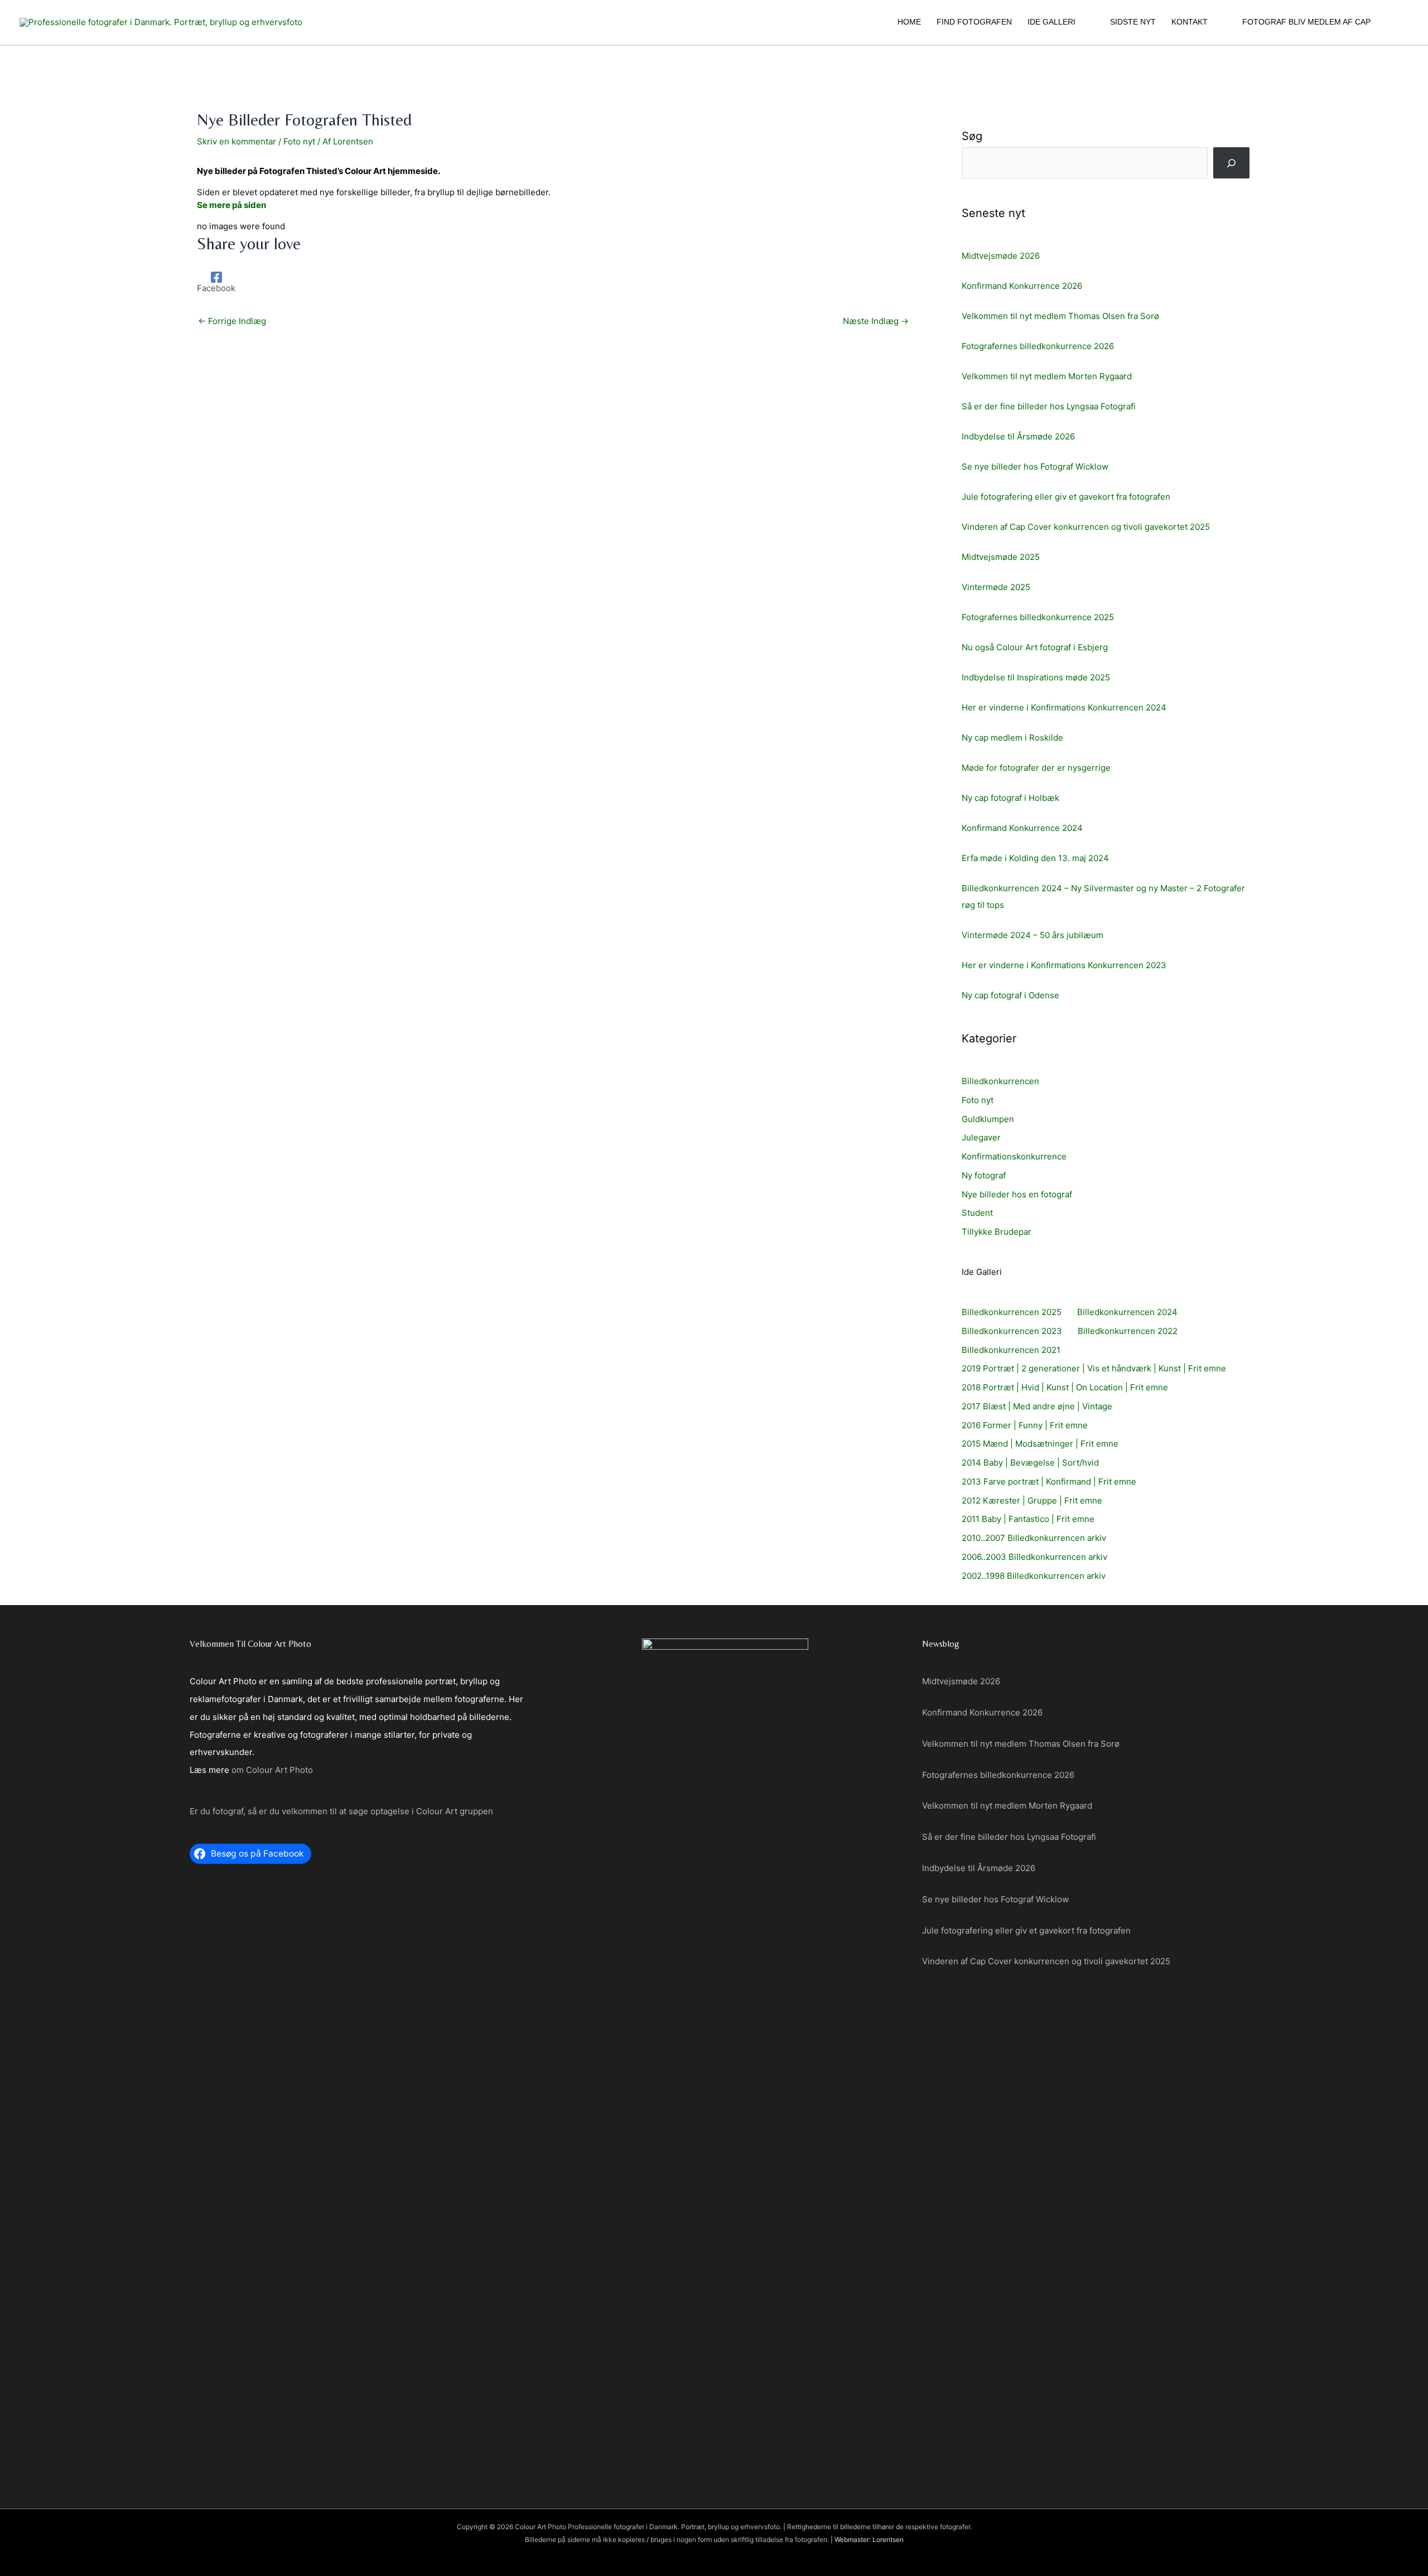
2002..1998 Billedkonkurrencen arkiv (1034, 1576)
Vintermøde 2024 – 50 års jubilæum (1033, 935)
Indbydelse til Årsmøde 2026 (1018, 436)
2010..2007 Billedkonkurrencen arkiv (1034, 1538)
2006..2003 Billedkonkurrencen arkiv (1034, 1557)
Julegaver (981, 1137)
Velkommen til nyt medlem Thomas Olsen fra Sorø (1060, 316)
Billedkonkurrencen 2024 (1127, 1312)
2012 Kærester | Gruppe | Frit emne (1032, 1500)
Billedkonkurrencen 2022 (1128, 1331)
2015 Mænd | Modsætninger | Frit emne (1040, 1444)
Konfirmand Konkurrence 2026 (1022, 286)
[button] (1080, 22)
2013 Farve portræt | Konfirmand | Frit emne (1049, 1482)
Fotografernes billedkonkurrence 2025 (1038, 617)
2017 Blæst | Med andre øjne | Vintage (1037, 1406)
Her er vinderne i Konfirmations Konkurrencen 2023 (1064, 965)
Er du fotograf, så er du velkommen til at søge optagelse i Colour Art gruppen (341, 1811)
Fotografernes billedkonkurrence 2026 (1038, 346)
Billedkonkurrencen (1000, 1081)
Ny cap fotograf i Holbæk (1010, 798)
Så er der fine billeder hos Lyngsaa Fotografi (1049, 406)
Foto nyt (299, 141)
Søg (972, 136)
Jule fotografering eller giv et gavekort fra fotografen (1066, 497)
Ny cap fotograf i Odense (1010, 995)
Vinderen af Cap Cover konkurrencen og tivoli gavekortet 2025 (1086, 527)
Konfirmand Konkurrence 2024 (1022, 828)
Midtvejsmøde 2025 (1001, 557)
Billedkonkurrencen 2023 (1012, 1331)
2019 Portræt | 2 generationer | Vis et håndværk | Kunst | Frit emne (1094, 1368)
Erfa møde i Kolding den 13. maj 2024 (1035, 858)
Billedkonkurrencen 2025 (1012, 1312)
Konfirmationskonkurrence (1014, 1156)
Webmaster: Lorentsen (869, 2539)
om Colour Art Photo (272, 1770)
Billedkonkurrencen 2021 (1011, 1350)
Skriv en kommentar (237, 141)
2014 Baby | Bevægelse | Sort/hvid (1030, 1463)
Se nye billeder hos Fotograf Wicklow (1035, 467)
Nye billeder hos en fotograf (1017, 1194)
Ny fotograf (984, 1175)
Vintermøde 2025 (996, 587)
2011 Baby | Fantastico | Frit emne (1028, 1519)
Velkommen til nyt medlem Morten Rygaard (1047, 376)
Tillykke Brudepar (997, 1232)
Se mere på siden (231, 205)
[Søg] (1231, 163)
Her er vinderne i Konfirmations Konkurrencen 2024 (1064, 707)
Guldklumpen (988, 1119)
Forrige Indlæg (232, 321)
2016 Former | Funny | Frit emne (1025, 1425)
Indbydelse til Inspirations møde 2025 (1036, 677)
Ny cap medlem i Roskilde (1012, 738)
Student (977, 1213)
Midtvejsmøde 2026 (1001, 256)
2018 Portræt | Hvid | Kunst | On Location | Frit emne (1065, 1387)
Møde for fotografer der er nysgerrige (1036, 768)
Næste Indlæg (876, 321)
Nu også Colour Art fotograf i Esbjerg (1035, 647)
